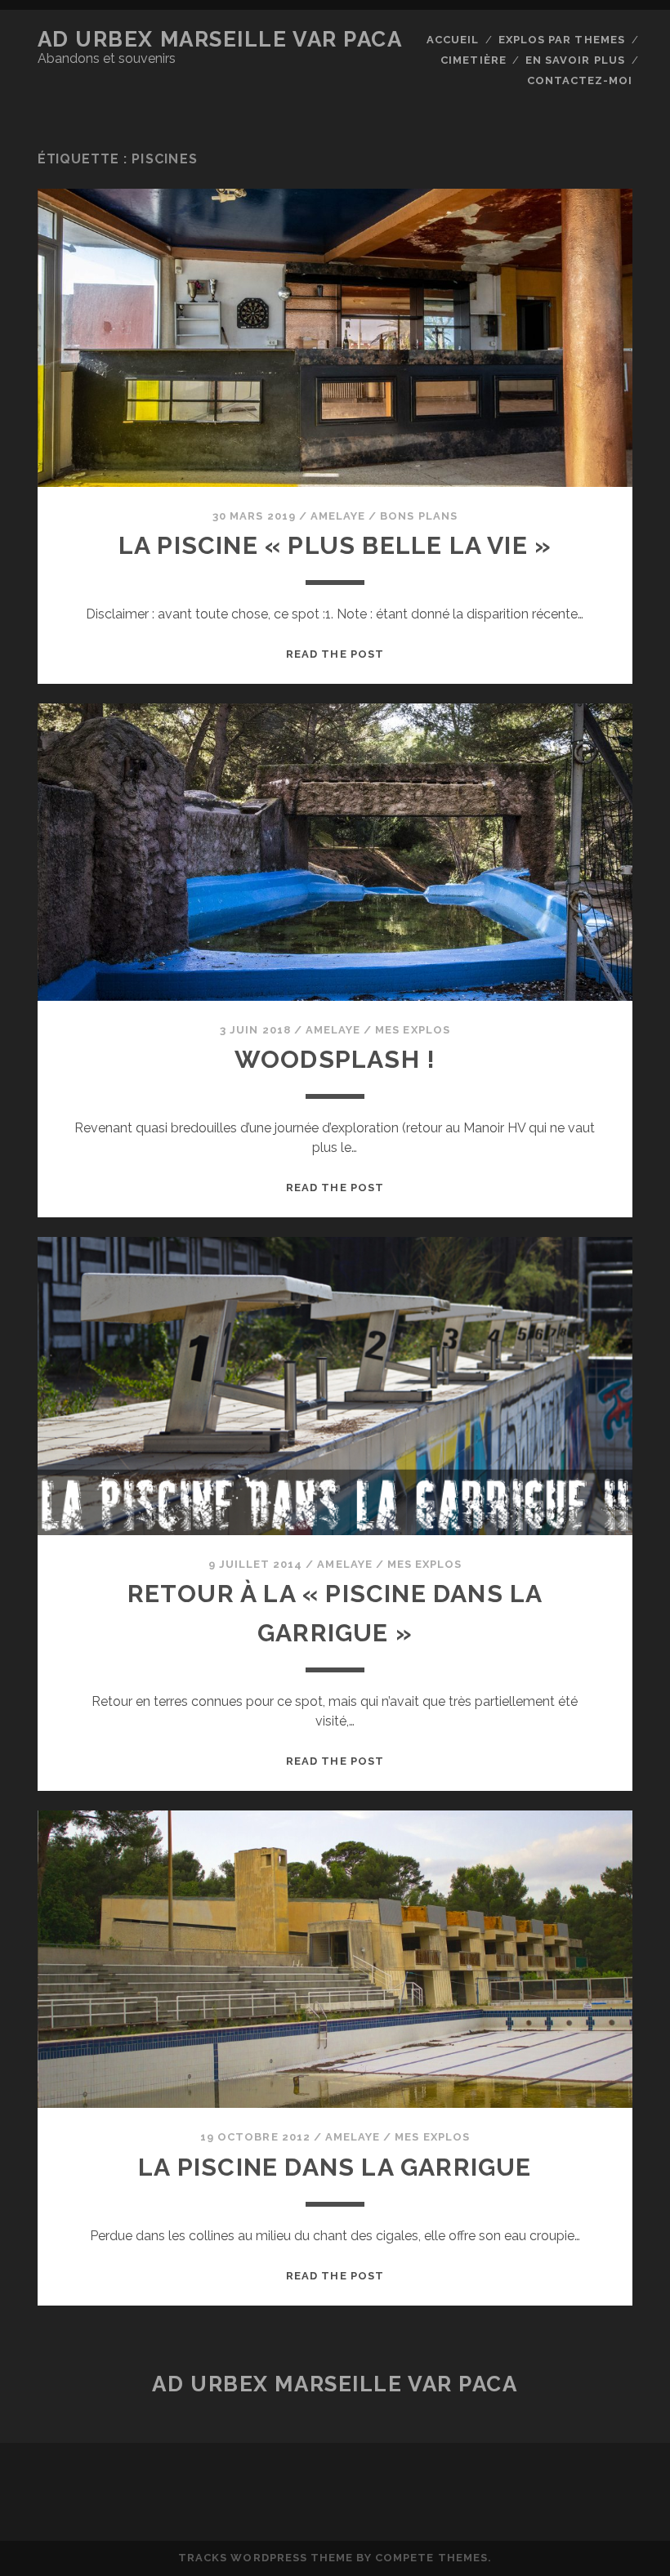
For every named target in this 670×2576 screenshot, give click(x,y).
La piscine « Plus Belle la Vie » (335, 545)
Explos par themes (562, 40)
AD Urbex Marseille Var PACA (220, 39)
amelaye (338, 516)
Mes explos (412, 1030)
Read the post (335, 654)
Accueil (453, 40)
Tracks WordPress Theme (266, 2558)
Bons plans (418, 516)
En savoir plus (575, 60)
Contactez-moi (580, 80)
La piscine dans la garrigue (335, 2167)
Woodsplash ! (335, 1059)
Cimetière (473, 60)
